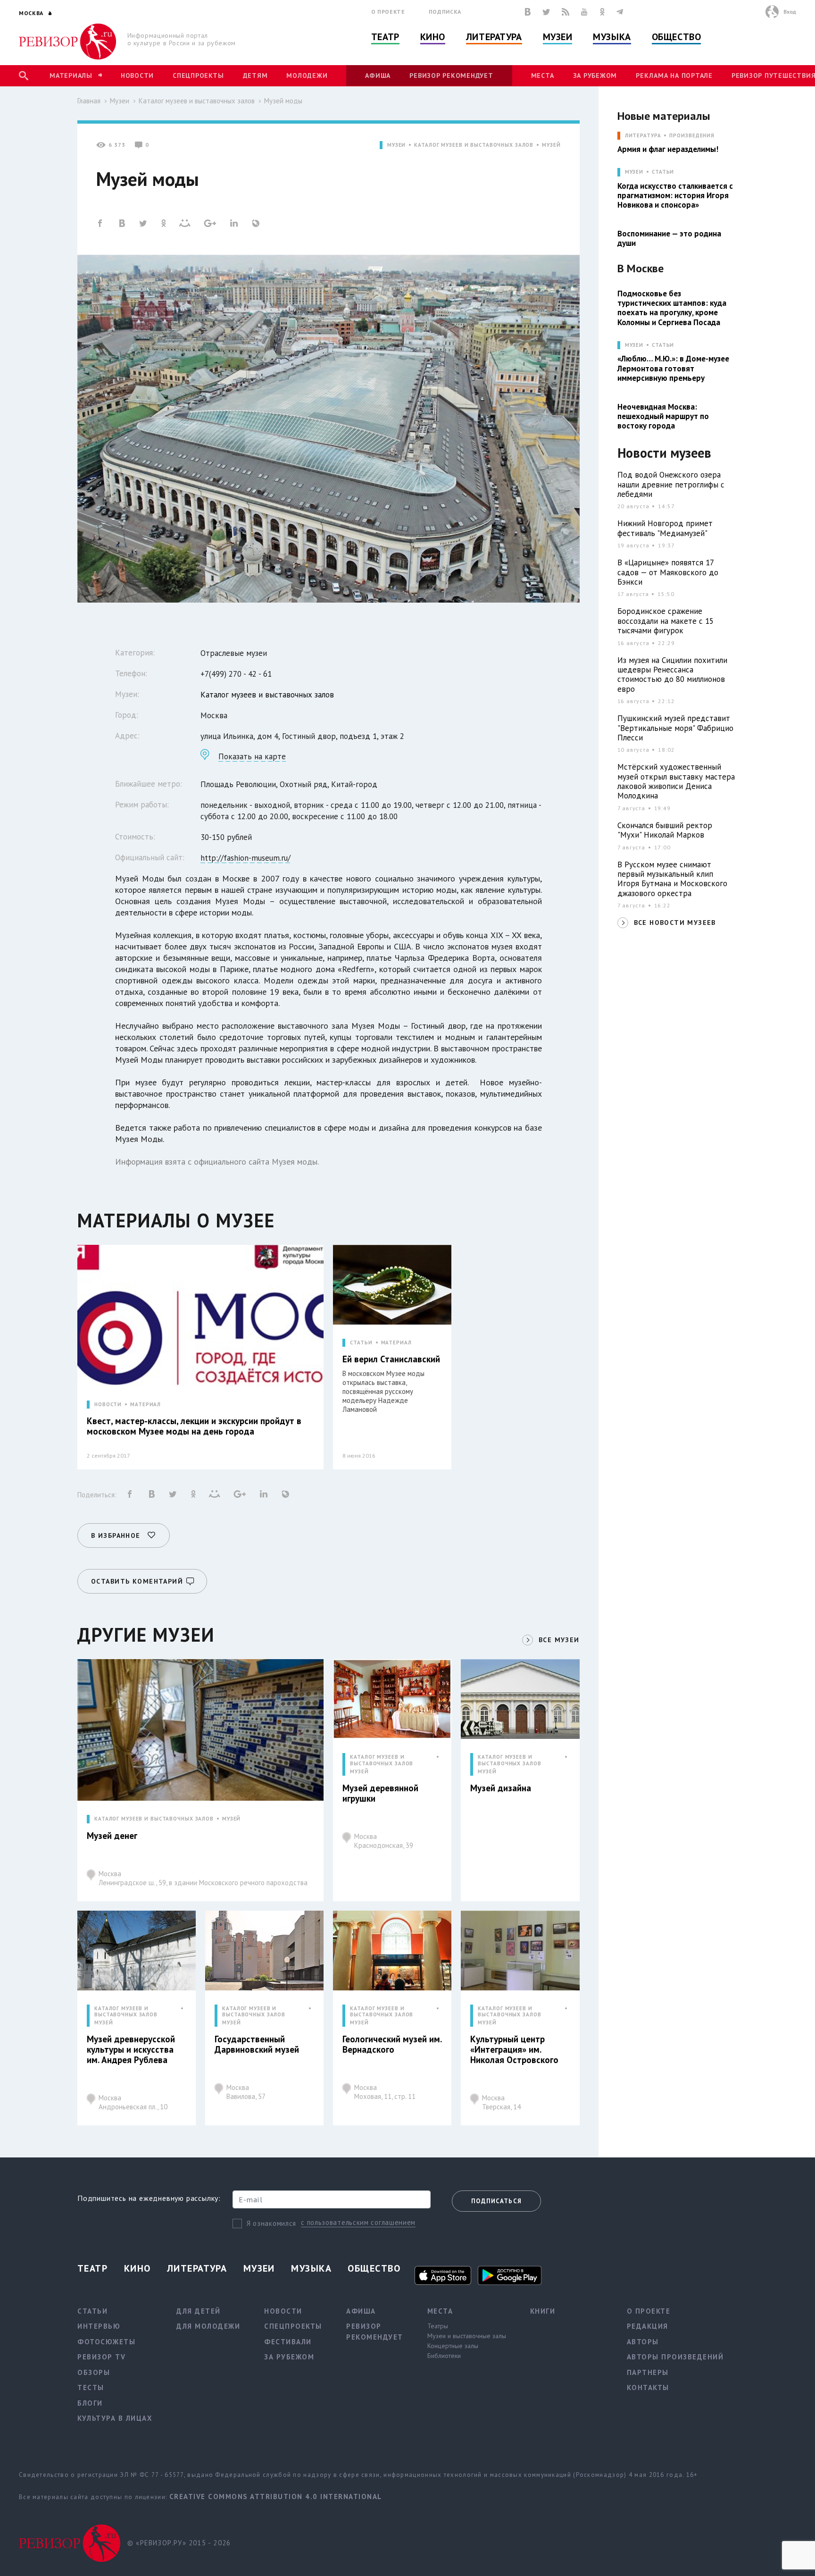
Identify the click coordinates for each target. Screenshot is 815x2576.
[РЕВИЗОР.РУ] (68, 42)
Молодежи (307, 76)
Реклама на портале (674, 76)
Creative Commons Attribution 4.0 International (276, 2496)
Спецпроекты (198, 76)
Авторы (643, 2342)
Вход (790, 12)
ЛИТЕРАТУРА (643, 136)
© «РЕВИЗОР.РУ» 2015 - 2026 (179, 2543)
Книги (543, 2311)
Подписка (445, 12)
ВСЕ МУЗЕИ (559, 1640)
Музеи (558, 37)
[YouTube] (584, 12)
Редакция (648, 2326)
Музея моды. (295, 1162)
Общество (676, 37)
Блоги (90, 2403)
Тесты (91, 2387)
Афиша (378, 76)
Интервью (99, 2326)
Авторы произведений (675, 2357)
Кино (433, 37)
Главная (89, 101)
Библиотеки (444, 2356)
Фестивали (288, 2342)
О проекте (388, 12)
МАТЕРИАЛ (146, 1405)
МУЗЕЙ (551, 145)
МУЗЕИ (396, 145)
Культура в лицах (115, 2418)
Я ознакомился (271, 2223)
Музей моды (283, 101)
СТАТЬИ (361, 1343)
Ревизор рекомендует (451, 76)
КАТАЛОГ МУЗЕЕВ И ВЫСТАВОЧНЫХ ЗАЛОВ (474, 145)
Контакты (648, 2387)
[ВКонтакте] (528, 12)
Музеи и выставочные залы (467, 2336)
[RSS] (566, 12)
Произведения (692, 136)
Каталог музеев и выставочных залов (197, 101)
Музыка (612, 37)
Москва (203, 1878)
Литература (494, 37)
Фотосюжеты (106, 2342)
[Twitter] (546, 12)
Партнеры (648, 2372)
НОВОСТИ (108, 1405)
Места (543, 76)
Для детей (199, 2311)
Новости (137, 76)
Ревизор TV (101, 2357)
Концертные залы (453, 2346)
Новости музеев (664, 453)
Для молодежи (208, 2326)
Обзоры (94, 2372)
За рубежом (595, 76)
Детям (255, 76)
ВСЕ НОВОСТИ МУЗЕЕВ (675, 923)
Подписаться (496, 2201)
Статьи (663, 172)
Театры (438, 2326)
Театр (385, 37)
